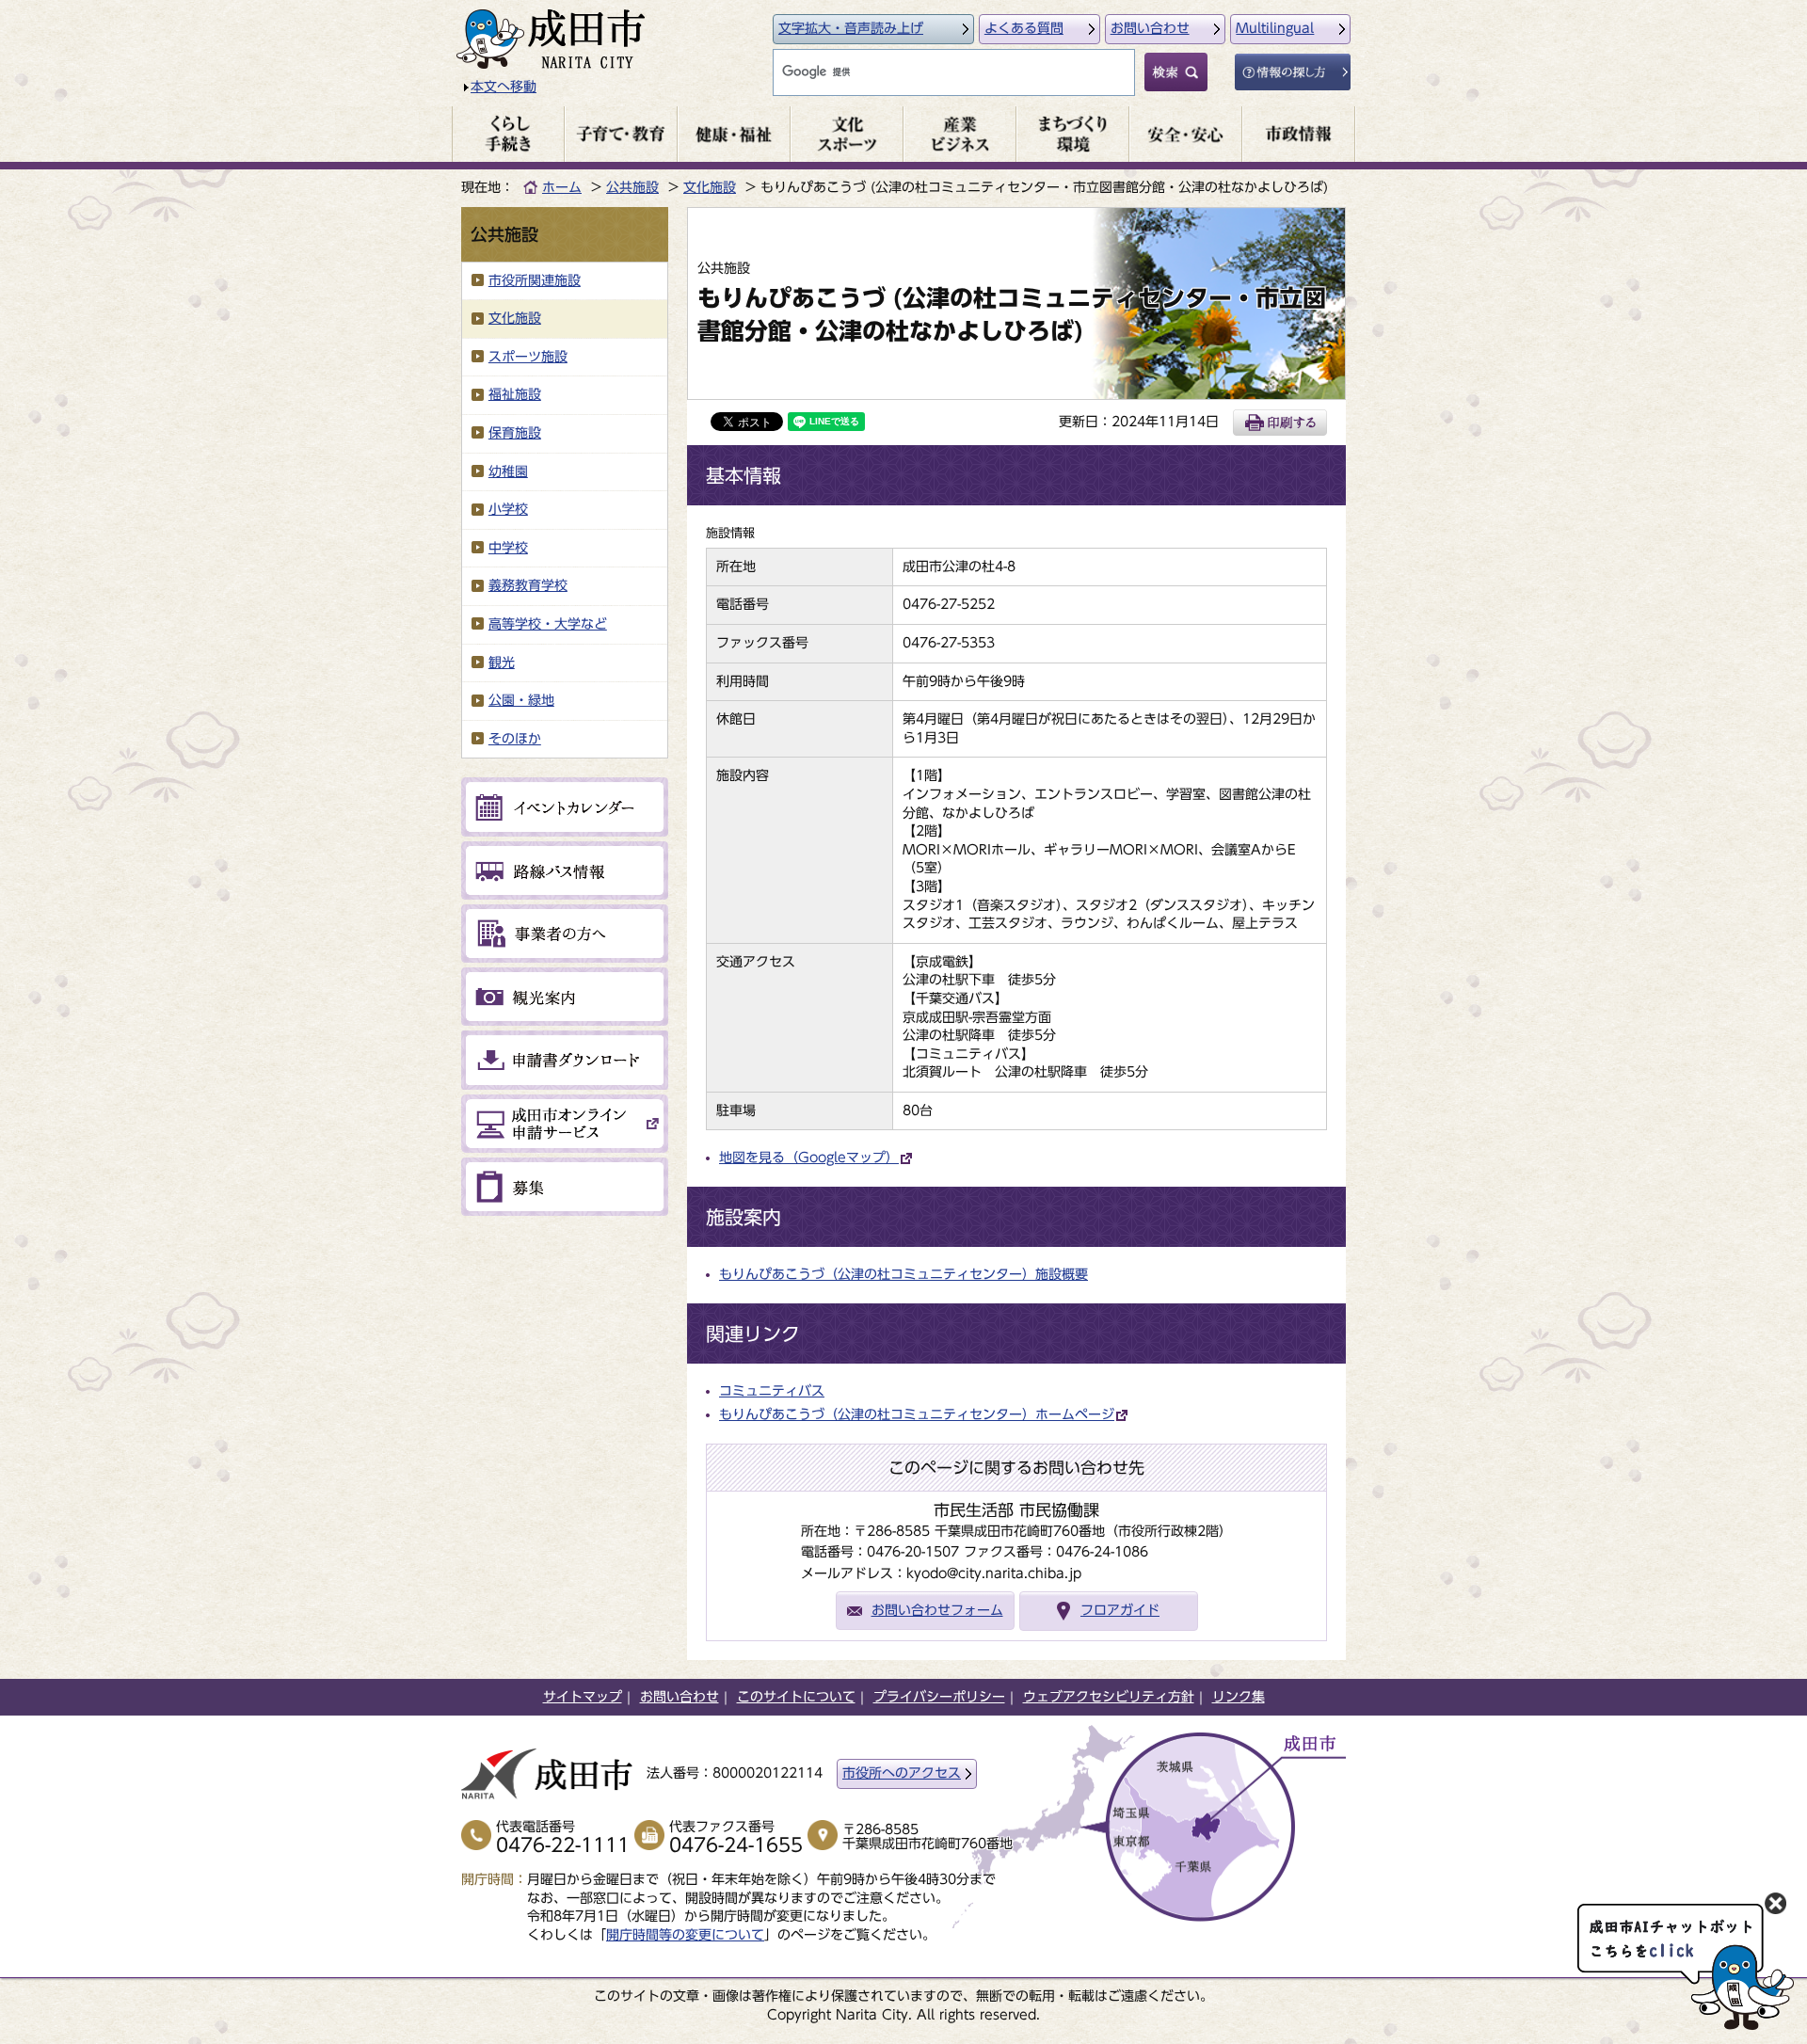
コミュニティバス (772, 1391)
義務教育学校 (528, 585)
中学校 (508, 548)
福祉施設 (515, 394)
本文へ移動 (504, 87)
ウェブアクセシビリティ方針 (1109, 1697)
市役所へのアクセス (902, 1773)
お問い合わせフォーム (937, 1610)
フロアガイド (1120, 1610)
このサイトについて (796, 1697)
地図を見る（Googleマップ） (809, 1158)
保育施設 (515, 433)
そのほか (515, 739)
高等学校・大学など (548, 624)
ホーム (562, 187)
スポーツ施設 (528, 357)
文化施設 (710, 187)
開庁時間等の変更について (685, 1935)
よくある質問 (1024, 28)
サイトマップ (583, 1697)
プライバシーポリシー (939, 1697)
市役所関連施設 (535, 280)
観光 (502, 663)
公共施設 (632, 187)
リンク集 (1239, 1697)
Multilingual (1275, 28)
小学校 (508, 509)
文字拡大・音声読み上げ (851, 28)
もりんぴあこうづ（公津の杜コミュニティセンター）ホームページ (917, 1414)
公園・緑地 (521, 700)
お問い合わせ (1150, 28)
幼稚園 (508, 471)
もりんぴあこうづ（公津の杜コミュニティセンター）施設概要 (903, 1274)
